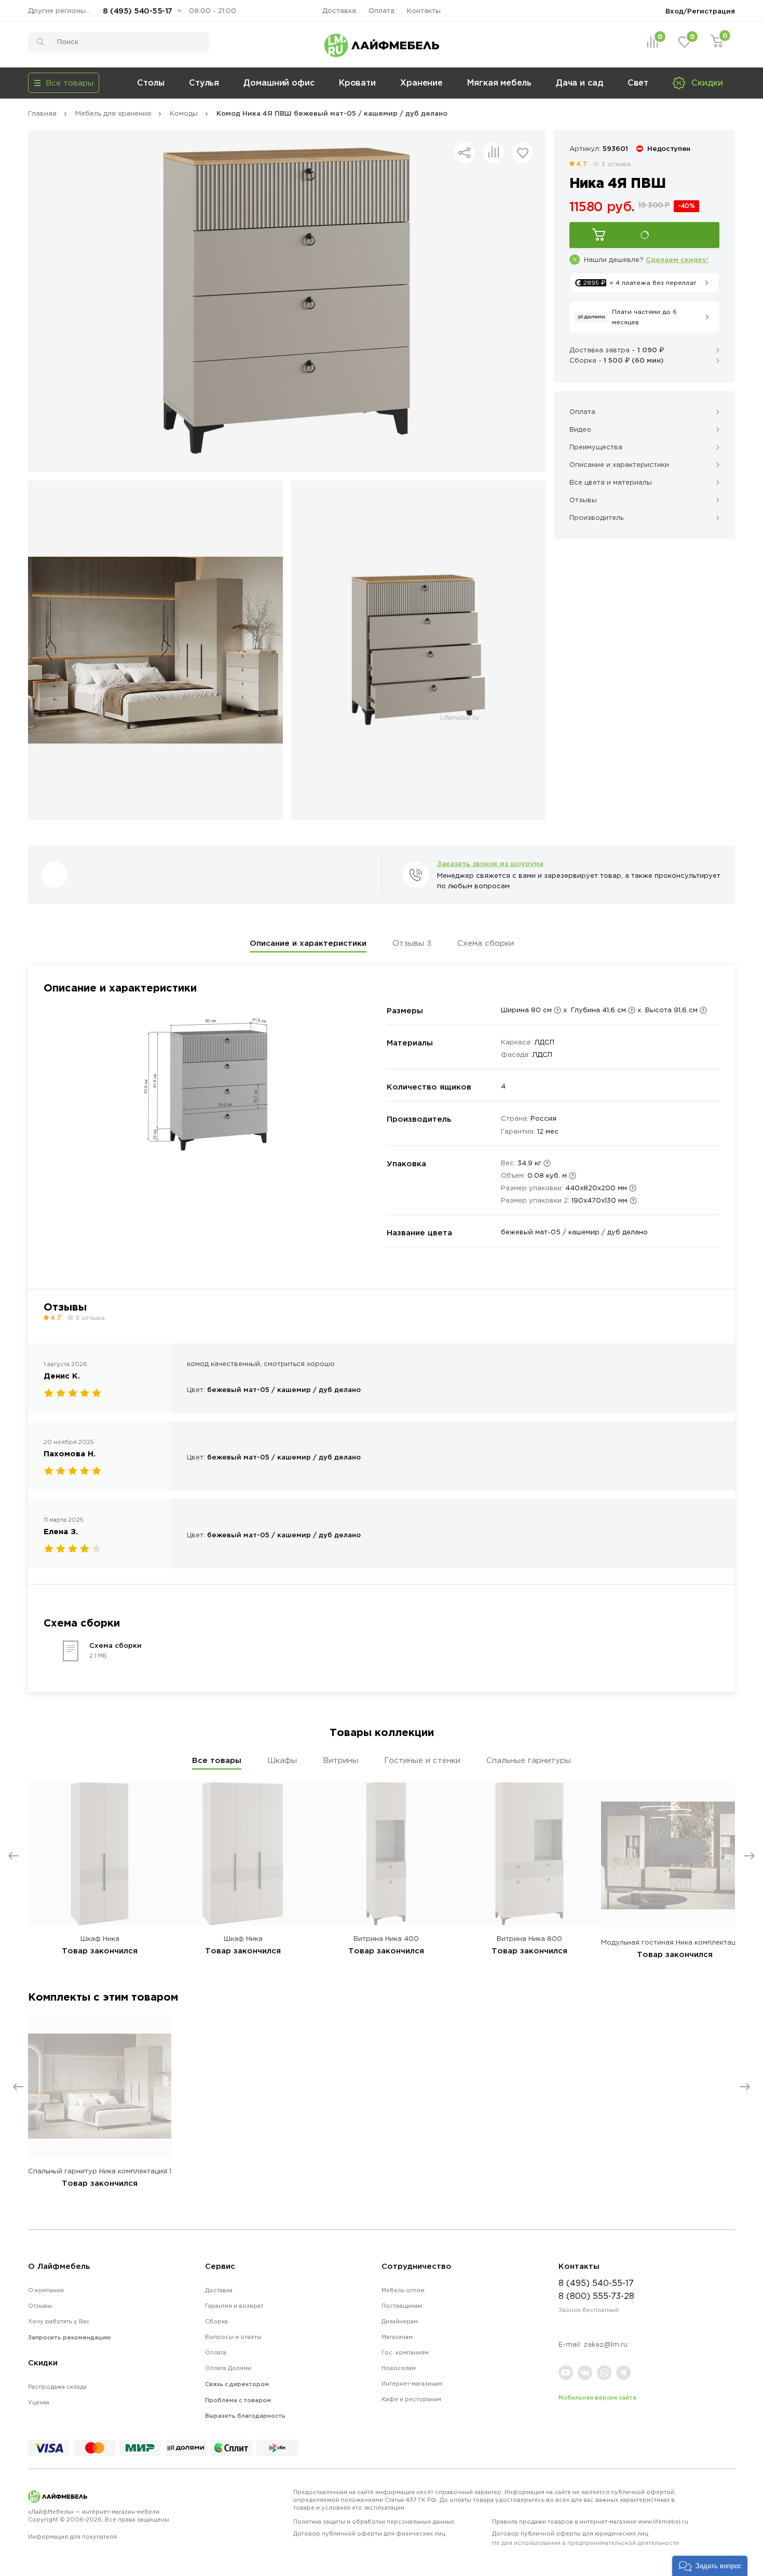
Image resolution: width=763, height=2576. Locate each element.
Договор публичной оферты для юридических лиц (585, 2538)
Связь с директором (237, 2384)
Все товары (217, 1760)
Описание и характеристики (308, 943)
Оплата (382, 11)
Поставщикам (402, 2306)
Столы (151, 82)
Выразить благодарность (245, 2416)
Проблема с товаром (238, 2400)
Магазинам (397, 2337)
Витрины (340, 1760)
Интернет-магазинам (412, 2384)
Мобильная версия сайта (597, 2398)
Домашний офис (279, 82)
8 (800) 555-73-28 (596, 2296)
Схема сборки (486, 943)
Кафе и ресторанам (411, 2399)
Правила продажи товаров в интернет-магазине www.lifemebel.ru (590, 2522)
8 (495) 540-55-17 (138, 11)
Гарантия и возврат (234, 2306)
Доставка (339, 11)
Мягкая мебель (499, 82)
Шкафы (282, 1760)
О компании (46, 2290)
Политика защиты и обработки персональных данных (374, 2522)
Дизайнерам (400, 2321)
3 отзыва (616, 164)
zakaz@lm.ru (605, 2344)
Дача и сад (580, 82)
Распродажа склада (57, 2387)
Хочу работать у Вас (59, 2321)
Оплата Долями (228, 2368)
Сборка (216, 2321)
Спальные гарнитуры (529, 1760)
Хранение (421, 82)
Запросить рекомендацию (70, 2337)
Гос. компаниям (405, 2352)
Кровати (357, 82)
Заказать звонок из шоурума (490, 863)
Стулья (204, 82)
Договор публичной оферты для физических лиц (369, 2533)
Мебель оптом (403, 2290)
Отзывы (412, 943)
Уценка (39, 2402)
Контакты (424, 11)
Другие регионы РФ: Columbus (62, 11)
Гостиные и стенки (422, 1760)
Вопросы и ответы (233, 2337)
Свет (638, 82)
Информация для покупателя (72, 2537)
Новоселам (399, 2368)
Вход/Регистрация (700, 11)
